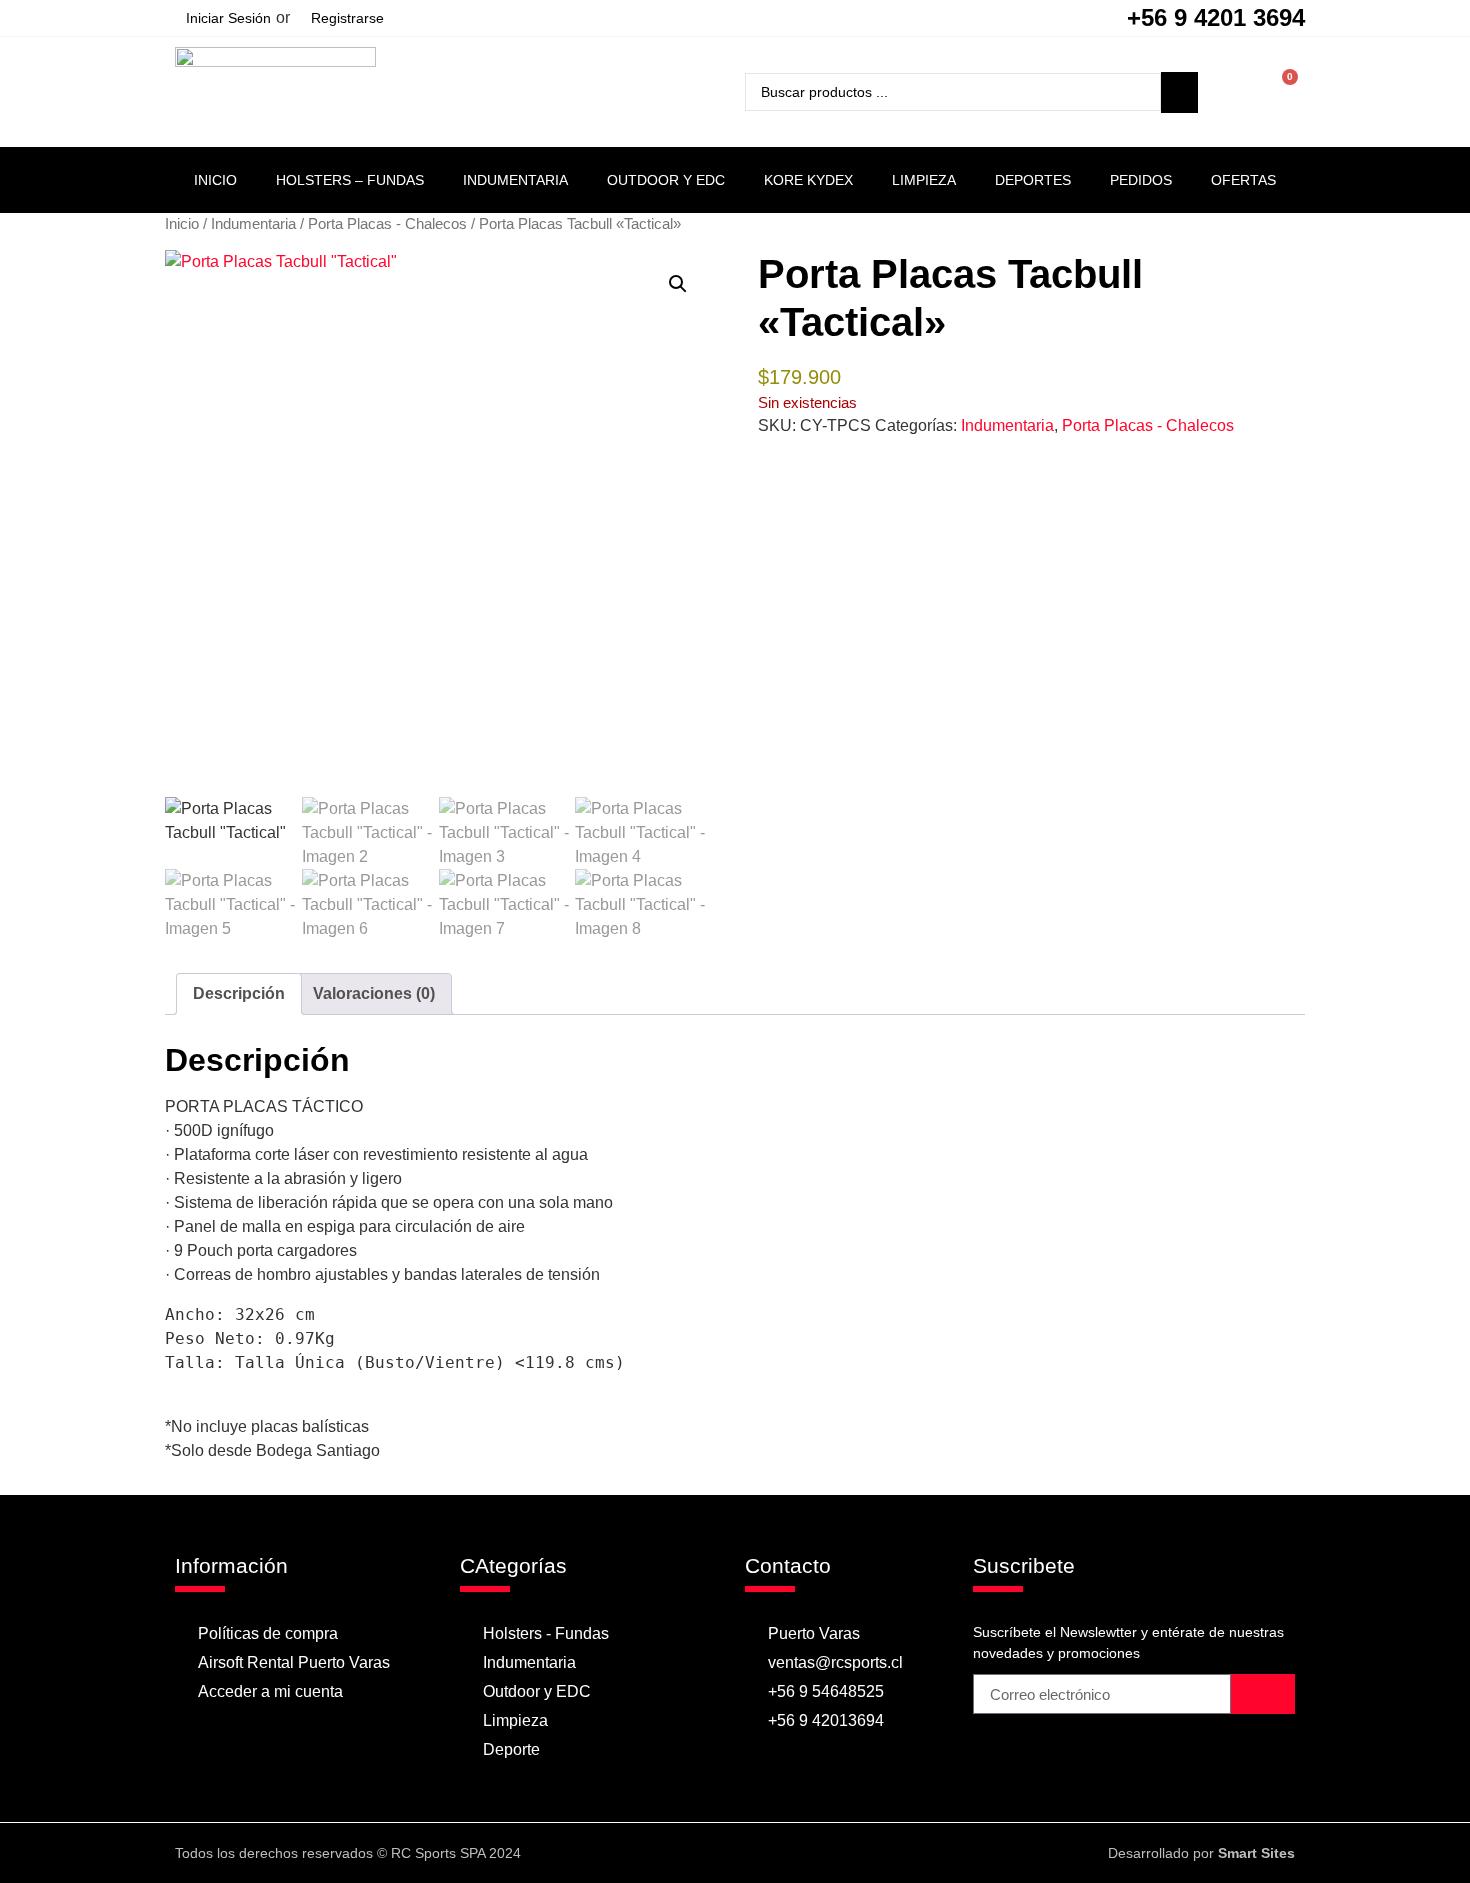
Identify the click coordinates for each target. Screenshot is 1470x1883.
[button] (678, 284)
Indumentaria (515, 180)
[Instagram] (754, 1853)
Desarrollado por (1201, 1853)
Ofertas (1243, 180)
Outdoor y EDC (666, 180)
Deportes (1033, 180)
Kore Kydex (808, 180)
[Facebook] (715, 1853)
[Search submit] (1179, 92)
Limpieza (924, 180)
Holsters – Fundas (350, 180)
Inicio (215, 180)
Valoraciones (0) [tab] (374, 993)
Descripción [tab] (239, 993)
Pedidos (1141, 180)
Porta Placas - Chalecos (387, 224)
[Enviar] (1263, 1694)
